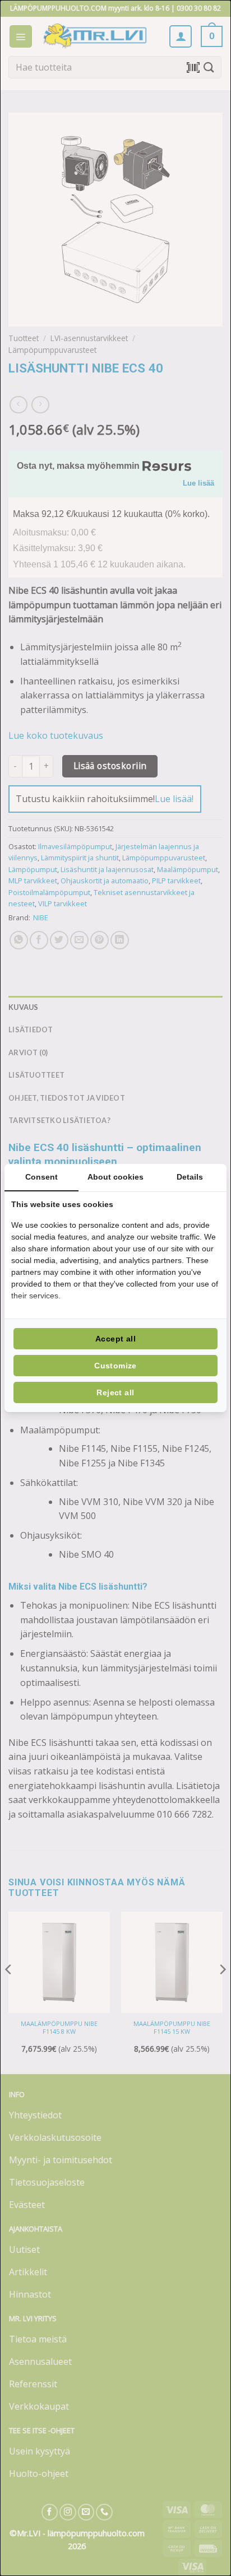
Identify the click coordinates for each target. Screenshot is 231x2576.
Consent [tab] (41, 1177)
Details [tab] (190, 1177)
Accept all (115, 1339)
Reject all (115, 1392)
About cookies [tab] (115, 1177)
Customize (115, 1366)
